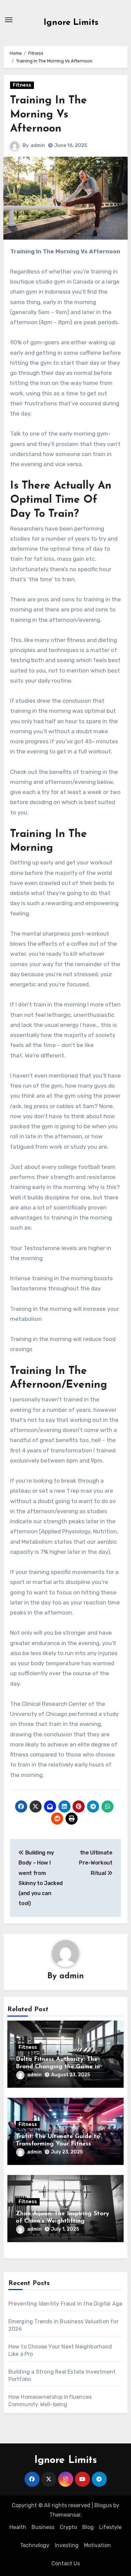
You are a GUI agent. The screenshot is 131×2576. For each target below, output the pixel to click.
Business (43, 2527)
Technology (35, 2545)
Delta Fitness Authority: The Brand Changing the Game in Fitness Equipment (58, 2067)
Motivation (97, 2545)
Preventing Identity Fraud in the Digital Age (65, 2304)
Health (18, 2527)
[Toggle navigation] (9, 20)
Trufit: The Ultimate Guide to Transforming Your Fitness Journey (58, 2144)
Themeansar (65, 2515)
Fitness (22, 85)
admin (38, 145)
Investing (67, 2545)
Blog (88, 2527)
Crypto (68, 2527)
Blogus (103, 2505)
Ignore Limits (71, 23)
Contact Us (66, 2563)
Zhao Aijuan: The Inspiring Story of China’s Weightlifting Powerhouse (62, 2221)
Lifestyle (110, 2527)
